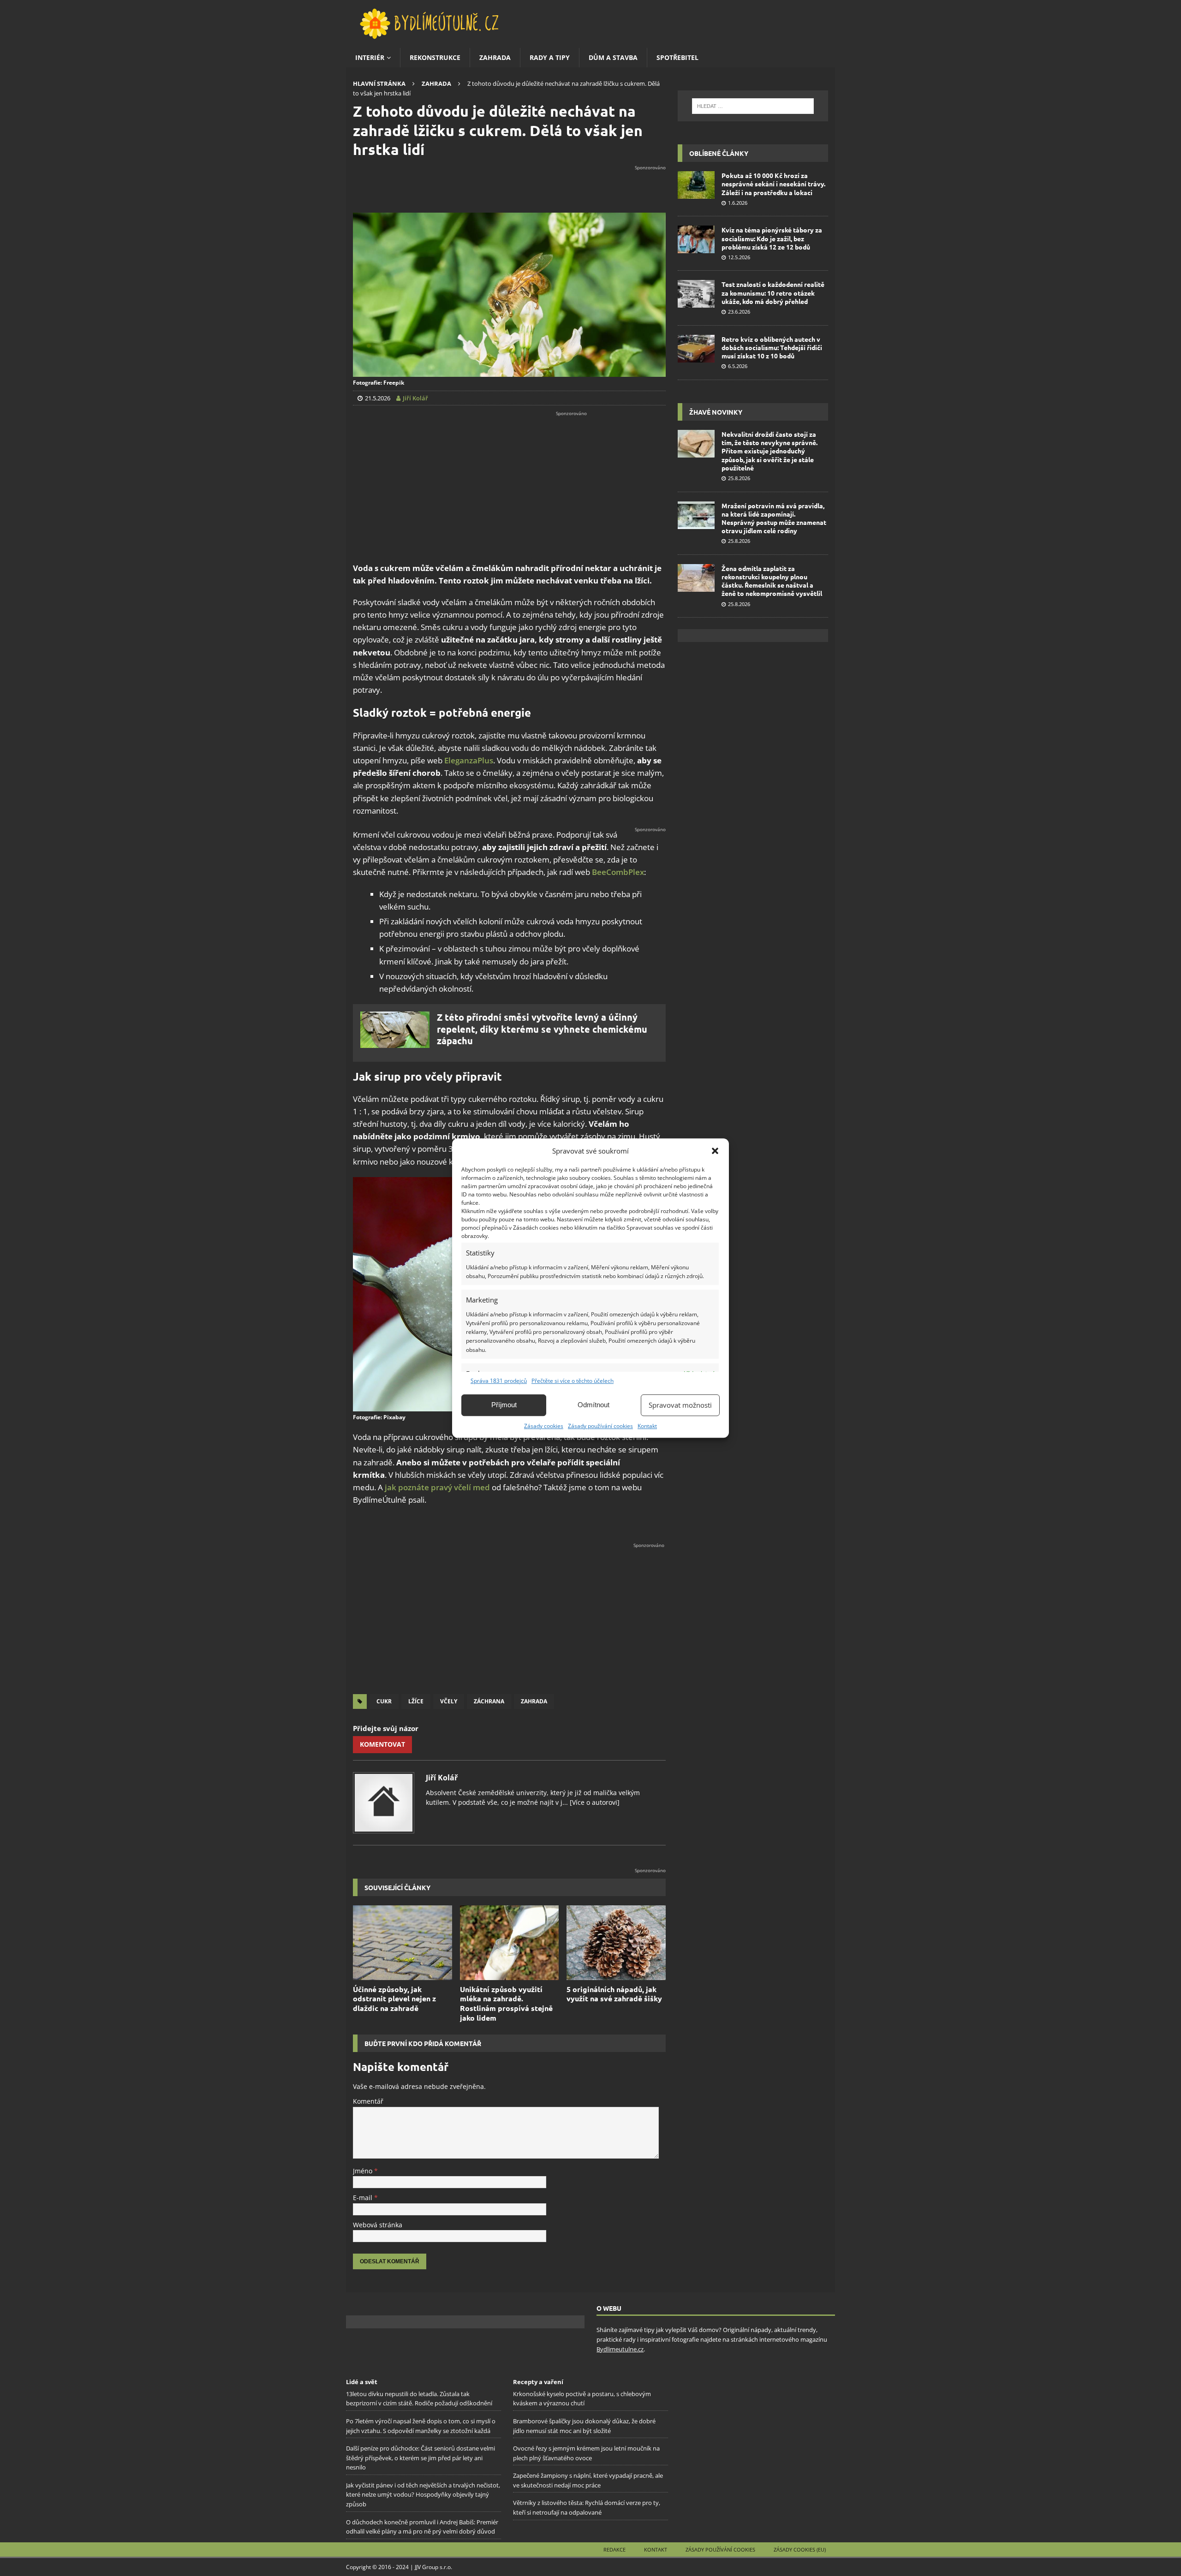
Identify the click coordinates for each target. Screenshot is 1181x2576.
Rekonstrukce (435, 57)
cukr (384, 1701)
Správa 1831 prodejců (499, 1381)
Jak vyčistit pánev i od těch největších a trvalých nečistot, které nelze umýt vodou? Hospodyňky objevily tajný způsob (423, 2495)
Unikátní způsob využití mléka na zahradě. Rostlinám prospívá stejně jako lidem (506, 2003)
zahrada (534, 1701)
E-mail (364, 2198)
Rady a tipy (550, 57)
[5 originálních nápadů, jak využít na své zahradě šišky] (616, 1942)
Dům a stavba (613, 57)
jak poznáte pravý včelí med (437, 1487)
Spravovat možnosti (680, 1405)
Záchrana (489, 1701)
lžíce (416, 1701)
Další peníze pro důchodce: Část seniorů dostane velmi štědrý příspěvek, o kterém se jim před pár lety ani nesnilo (421, 2458)
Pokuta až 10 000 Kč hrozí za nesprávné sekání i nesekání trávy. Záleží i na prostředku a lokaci (773, 184)
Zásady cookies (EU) (800, 2549)
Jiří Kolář (442, 1778)
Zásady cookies (544, 1426)
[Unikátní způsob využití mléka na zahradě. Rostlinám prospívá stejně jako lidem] (510, 1942)
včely (449, 1701)
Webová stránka (378, 2225)
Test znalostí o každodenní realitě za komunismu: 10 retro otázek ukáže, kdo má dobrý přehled (773, 292)
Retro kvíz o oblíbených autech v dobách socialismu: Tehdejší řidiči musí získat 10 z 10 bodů (772, 347)
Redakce (614, 2549)
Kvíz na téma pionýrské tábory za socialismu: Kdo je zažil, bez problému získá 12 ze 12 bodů (772, 238)
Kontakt (647, 1426)
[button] (715, 1151)
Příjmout (504, 1405)
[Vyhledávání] (753, 106)
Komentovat (382, 1744)
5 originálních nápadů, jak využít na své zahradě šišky (614, 1994)
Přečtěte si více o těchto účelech (573, 1381)
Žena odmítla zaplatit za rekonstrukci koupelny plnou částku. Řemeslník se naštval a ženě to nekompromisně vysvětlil (772, 581)
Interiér (370, 57)
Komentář (368, 2101)
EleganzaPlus (469, 760)
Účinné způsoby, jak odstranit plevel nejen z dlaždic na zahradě (394, 1999)
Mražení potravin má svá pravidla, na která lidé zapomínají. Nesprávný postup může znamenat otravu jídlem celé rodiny (774, 518)
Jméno (364, 2171)
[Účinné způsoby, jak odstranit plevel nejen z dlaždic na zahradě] (403, 1942)
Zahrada (495, 57)
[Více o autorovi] (594, 1802)
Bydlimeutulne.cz (620, 2349)
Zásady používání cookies (600, 1426)
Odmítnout (593, 1405)
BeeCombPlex (618, 872)
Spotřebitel (677, 57)
